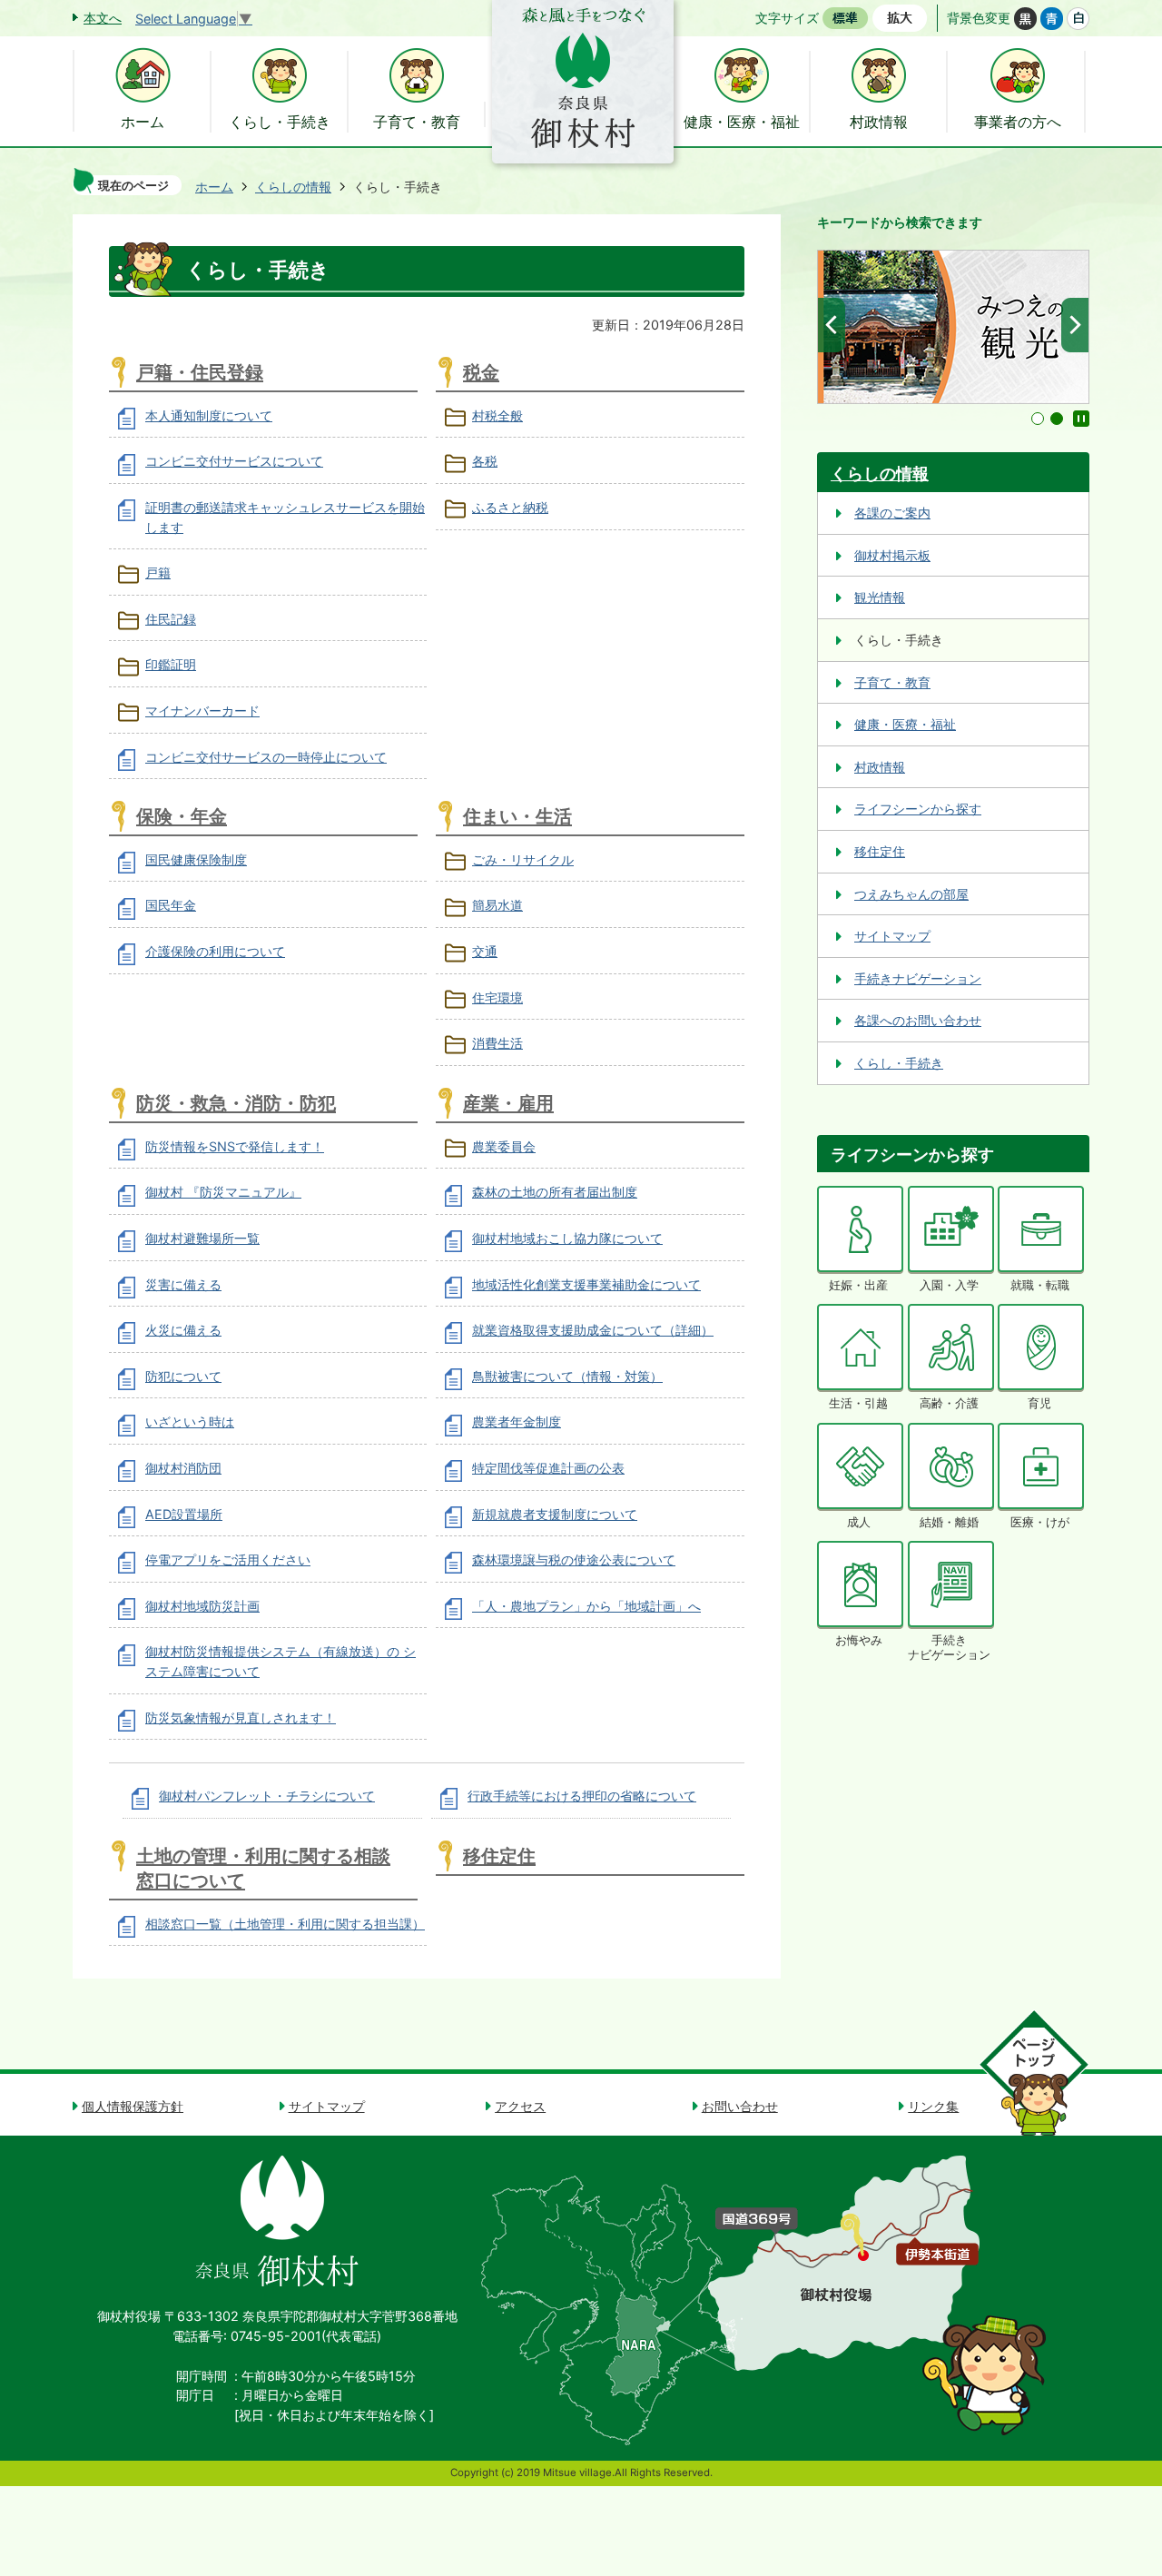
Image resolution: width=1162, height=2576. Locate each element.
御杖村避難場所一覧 (202, 1238)
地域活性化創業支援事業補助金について (586, 1284)
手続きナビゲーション (918, 978)
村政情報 (880, 767)
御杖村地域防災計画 (202, 1606)
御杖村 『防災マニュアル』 (223, 1192)
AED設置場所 (184, 1514)
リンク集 (933, 2106)
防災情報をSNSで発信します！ (235, 1146)
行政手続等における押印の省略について (582, 1796)
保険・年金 (182, 816)
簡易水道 (497, 905)
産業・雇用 (508, 1103)
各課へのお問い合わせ (918, 1020)
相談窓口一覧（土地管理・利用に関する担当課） (285, 1924)
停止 (1081, 419)
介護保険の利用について (215, 951)
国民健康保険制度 (196, 859)
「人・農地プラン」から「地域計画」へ (586, 1606)
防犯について (183, 1376)
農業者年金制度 (517, 1421)
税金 (481, 372)
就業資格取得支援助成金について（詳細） (593, 1330)
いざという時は (190, 1421)
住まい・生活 (517, 816)
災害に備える (183, 1284)
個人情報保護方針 (133, 2106)
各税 (485, 461)
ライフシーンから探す (918, 809)
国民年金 (171, 905)
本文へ (103, 18)
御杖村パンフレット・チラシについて (267, 1796)
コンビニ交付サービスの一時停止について (266, 757)
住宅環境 (497, 997)
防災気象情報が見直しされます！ (241, 1717)
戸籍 (158, 572)
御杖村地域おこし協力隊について (567, 1238)
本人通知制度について (209, 415)
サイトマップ (892, 936)
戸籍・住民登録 (200, 372)
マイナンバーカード (202, 711)
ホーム (214, 187)
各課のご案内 (892, 513)
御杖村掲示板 (892, 555)
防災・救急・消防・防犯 (236, 1103)
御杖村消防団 (183, 1468)
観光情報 (880, 597)
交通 (485, 951)
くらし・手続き (899, 1063)
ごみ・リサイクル (523, 859)
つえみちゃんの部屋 (911, 894)
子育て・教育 (892, 682)
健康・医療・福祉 (905, 724)
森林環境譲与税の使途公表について (574, 1559)
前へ (832, 325)
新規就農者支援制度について (555, 1514)
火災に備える (183, 1330)
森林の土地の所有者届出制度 (555, 1192)
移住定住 (499, 1856)
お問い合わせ (740, 2106)
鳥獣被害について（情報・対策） (567, 1376)
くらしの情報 (293, 187)
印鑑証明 (171, 664)
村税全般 (497, 415)
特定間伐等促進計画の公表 (548, 1468)
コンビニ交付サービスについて (234, 461)
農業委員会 (504, 1146)
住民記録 (171, 619)
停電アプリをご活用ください (228, 1559)
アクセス (520, 2106)
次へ (1075, 325)
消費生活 (497, 1043)
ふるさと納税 (510, 507)
